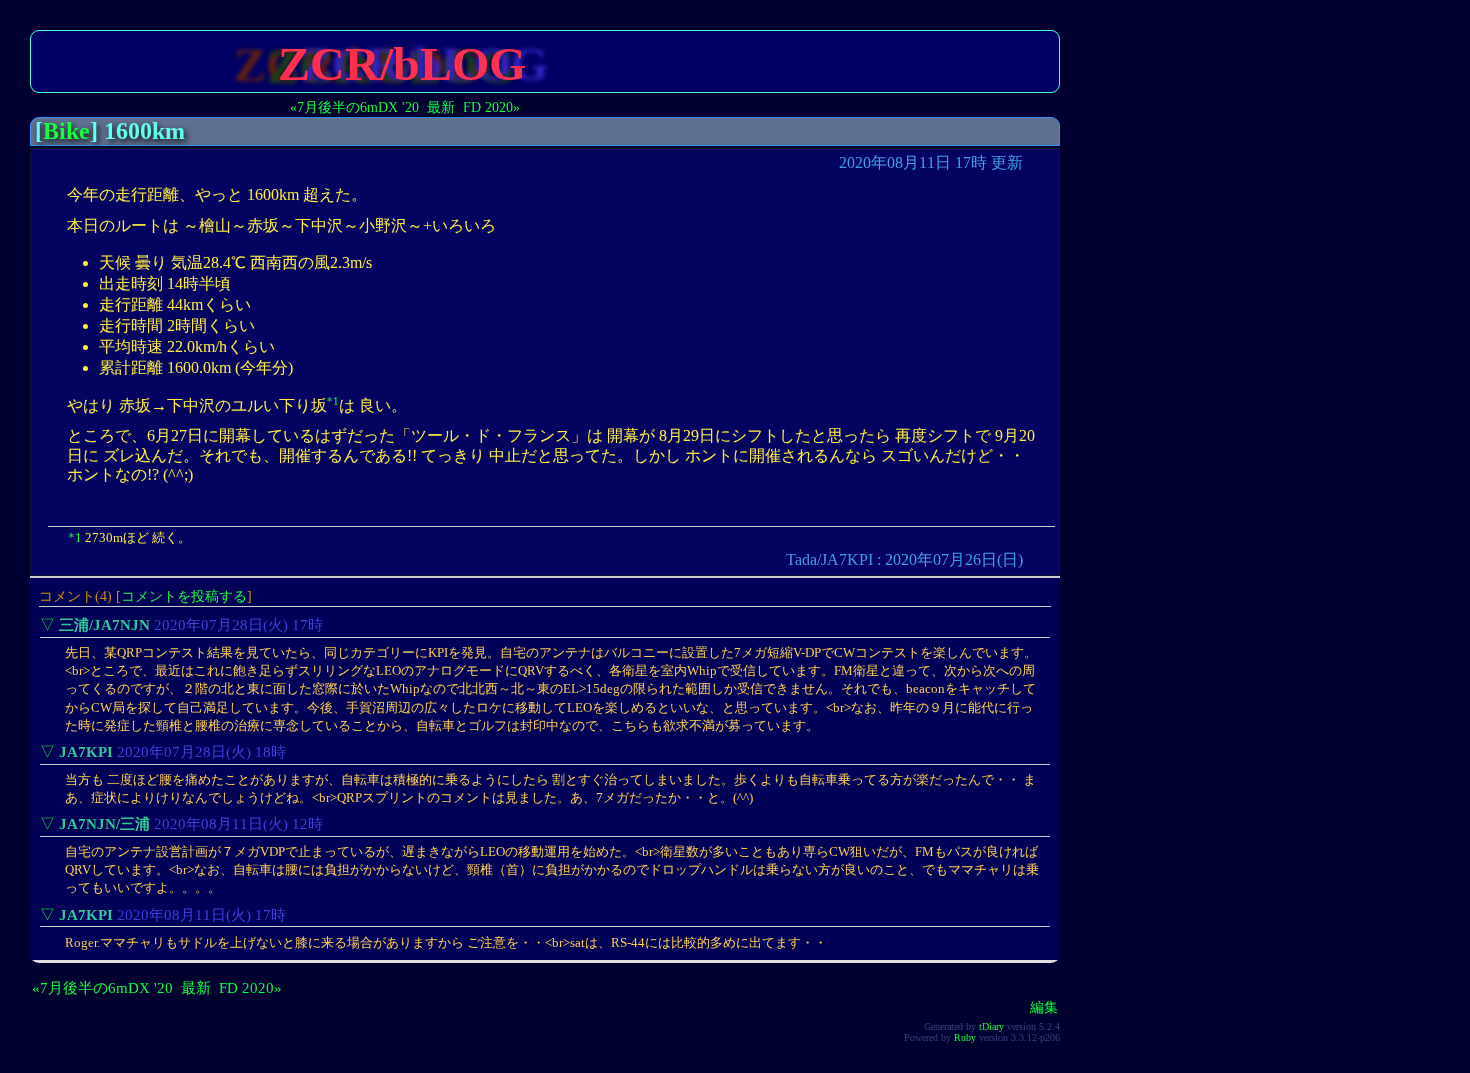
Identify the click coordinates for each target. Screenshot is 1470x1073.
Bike (66, 131)
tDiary (991, 1026)
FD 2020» (491, 107)
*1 (333, 401)
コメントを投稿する (184, 596)
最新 (441, 107)
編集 (1044, 1007)
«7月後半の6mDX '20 (354, 107)
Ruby (965, 1037)
